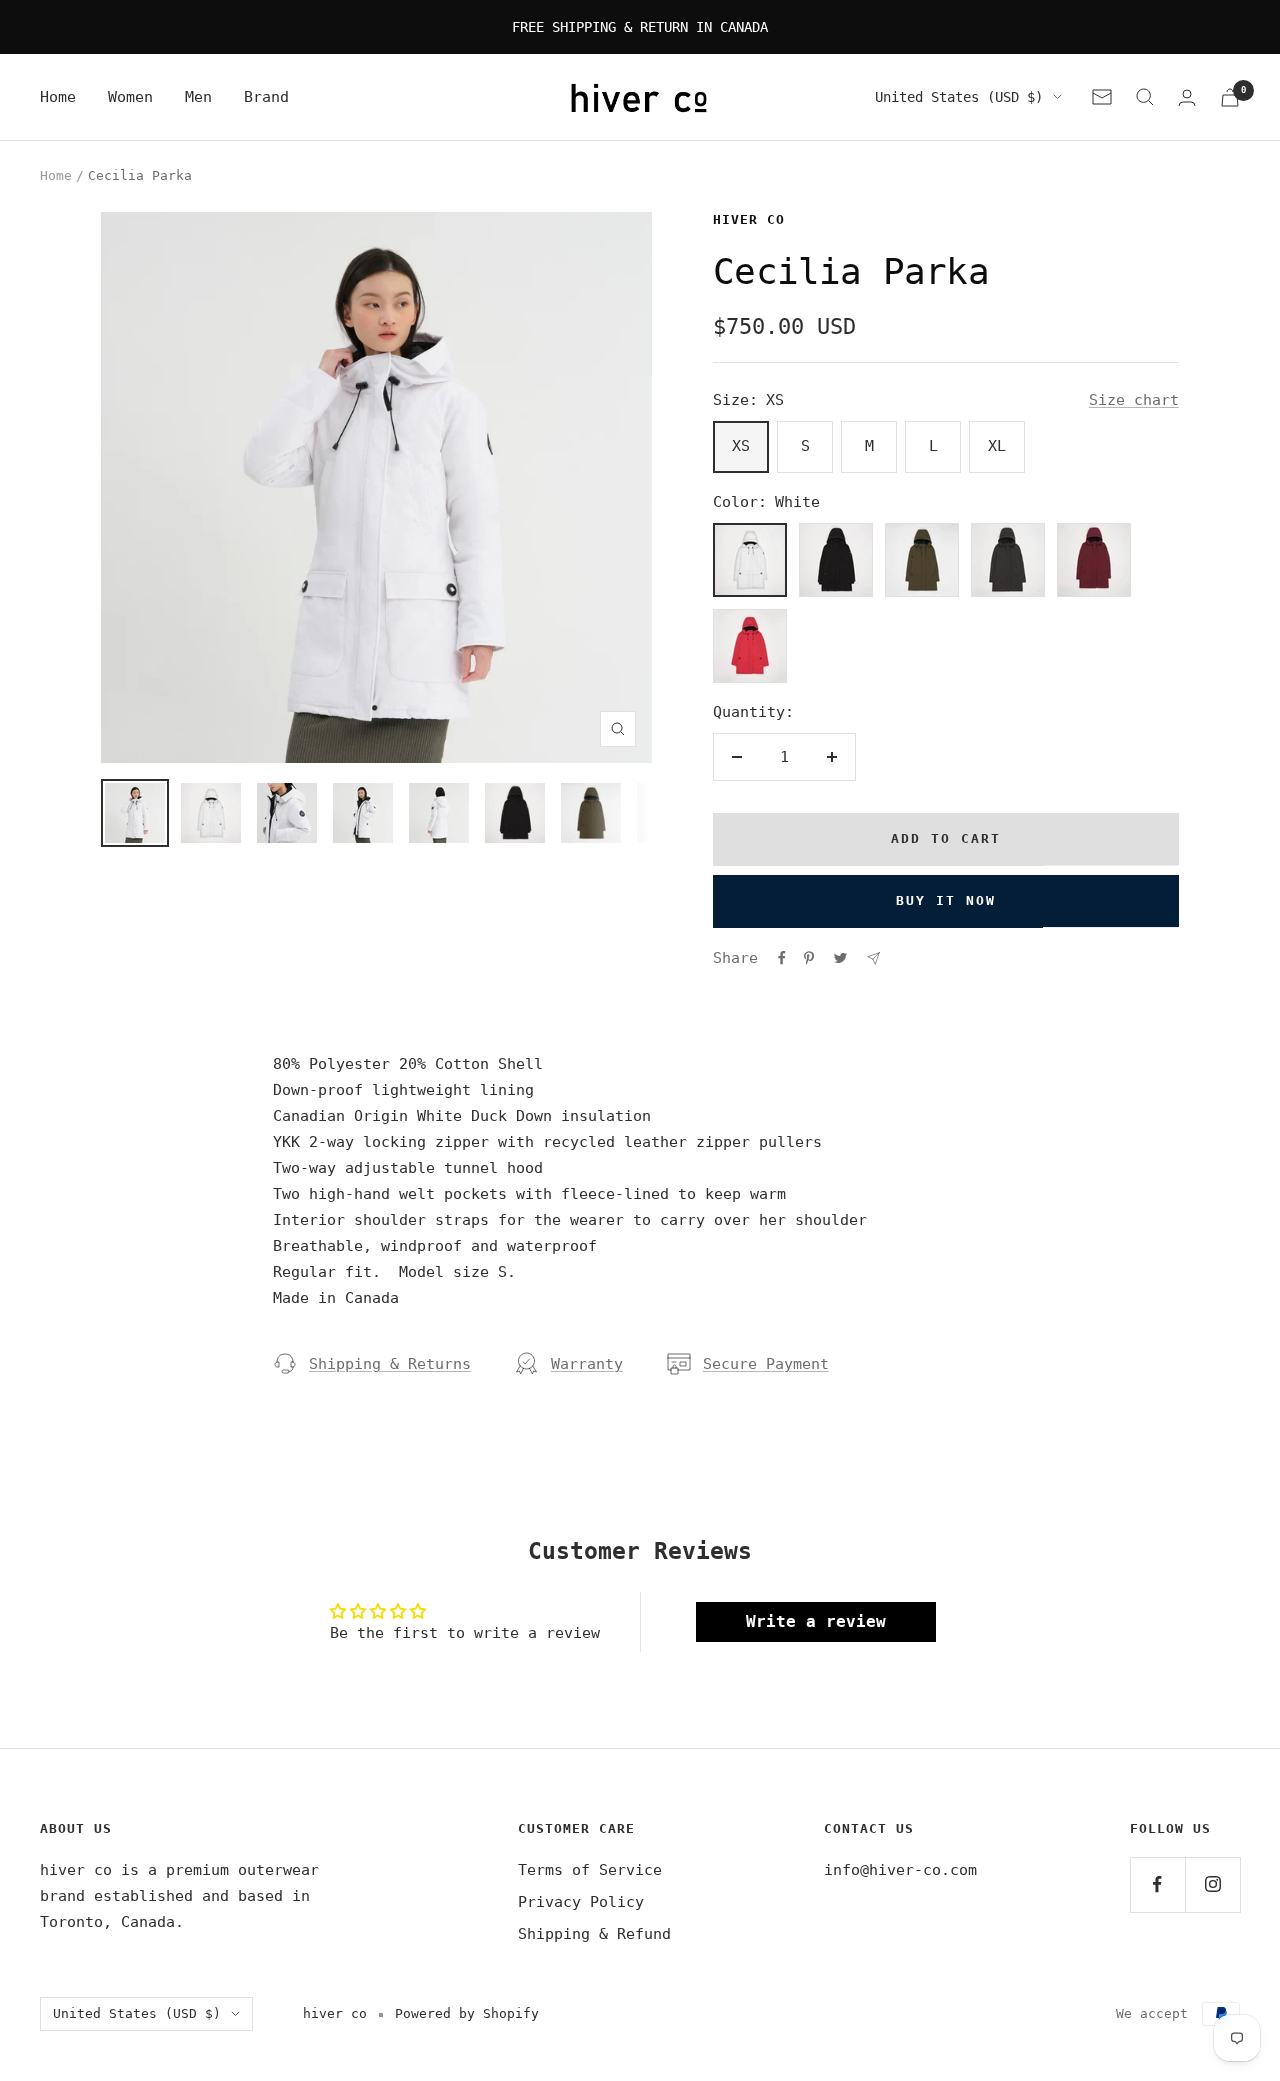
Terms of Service (590, 1870)
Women (130, 97)
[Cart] (1230, 97)
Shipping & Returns (390, 1364)
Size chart (1134, 400)
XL (997, 446)
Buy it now (946, 900)
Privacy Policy (581, 1902)
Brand (266, 97)
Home (58, 97)
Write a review (816, 1621)
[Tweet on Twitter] (840, 958)
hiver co (749, 219)
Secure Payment (766, 1364)
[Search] (1145, 97)
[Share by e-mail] (873, 958)
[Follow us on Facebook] (1157, 1884)
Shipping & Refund (594, 1934)
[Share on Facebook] (782, 958)
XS (741, 446)
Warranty (587, 1364)
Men (198, 97)
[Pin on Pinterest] (809, 958)
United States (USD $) (959, 97)
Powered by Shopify (467, 2013)
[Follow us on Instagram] (1212, 1884)
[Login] (1187, 97)
